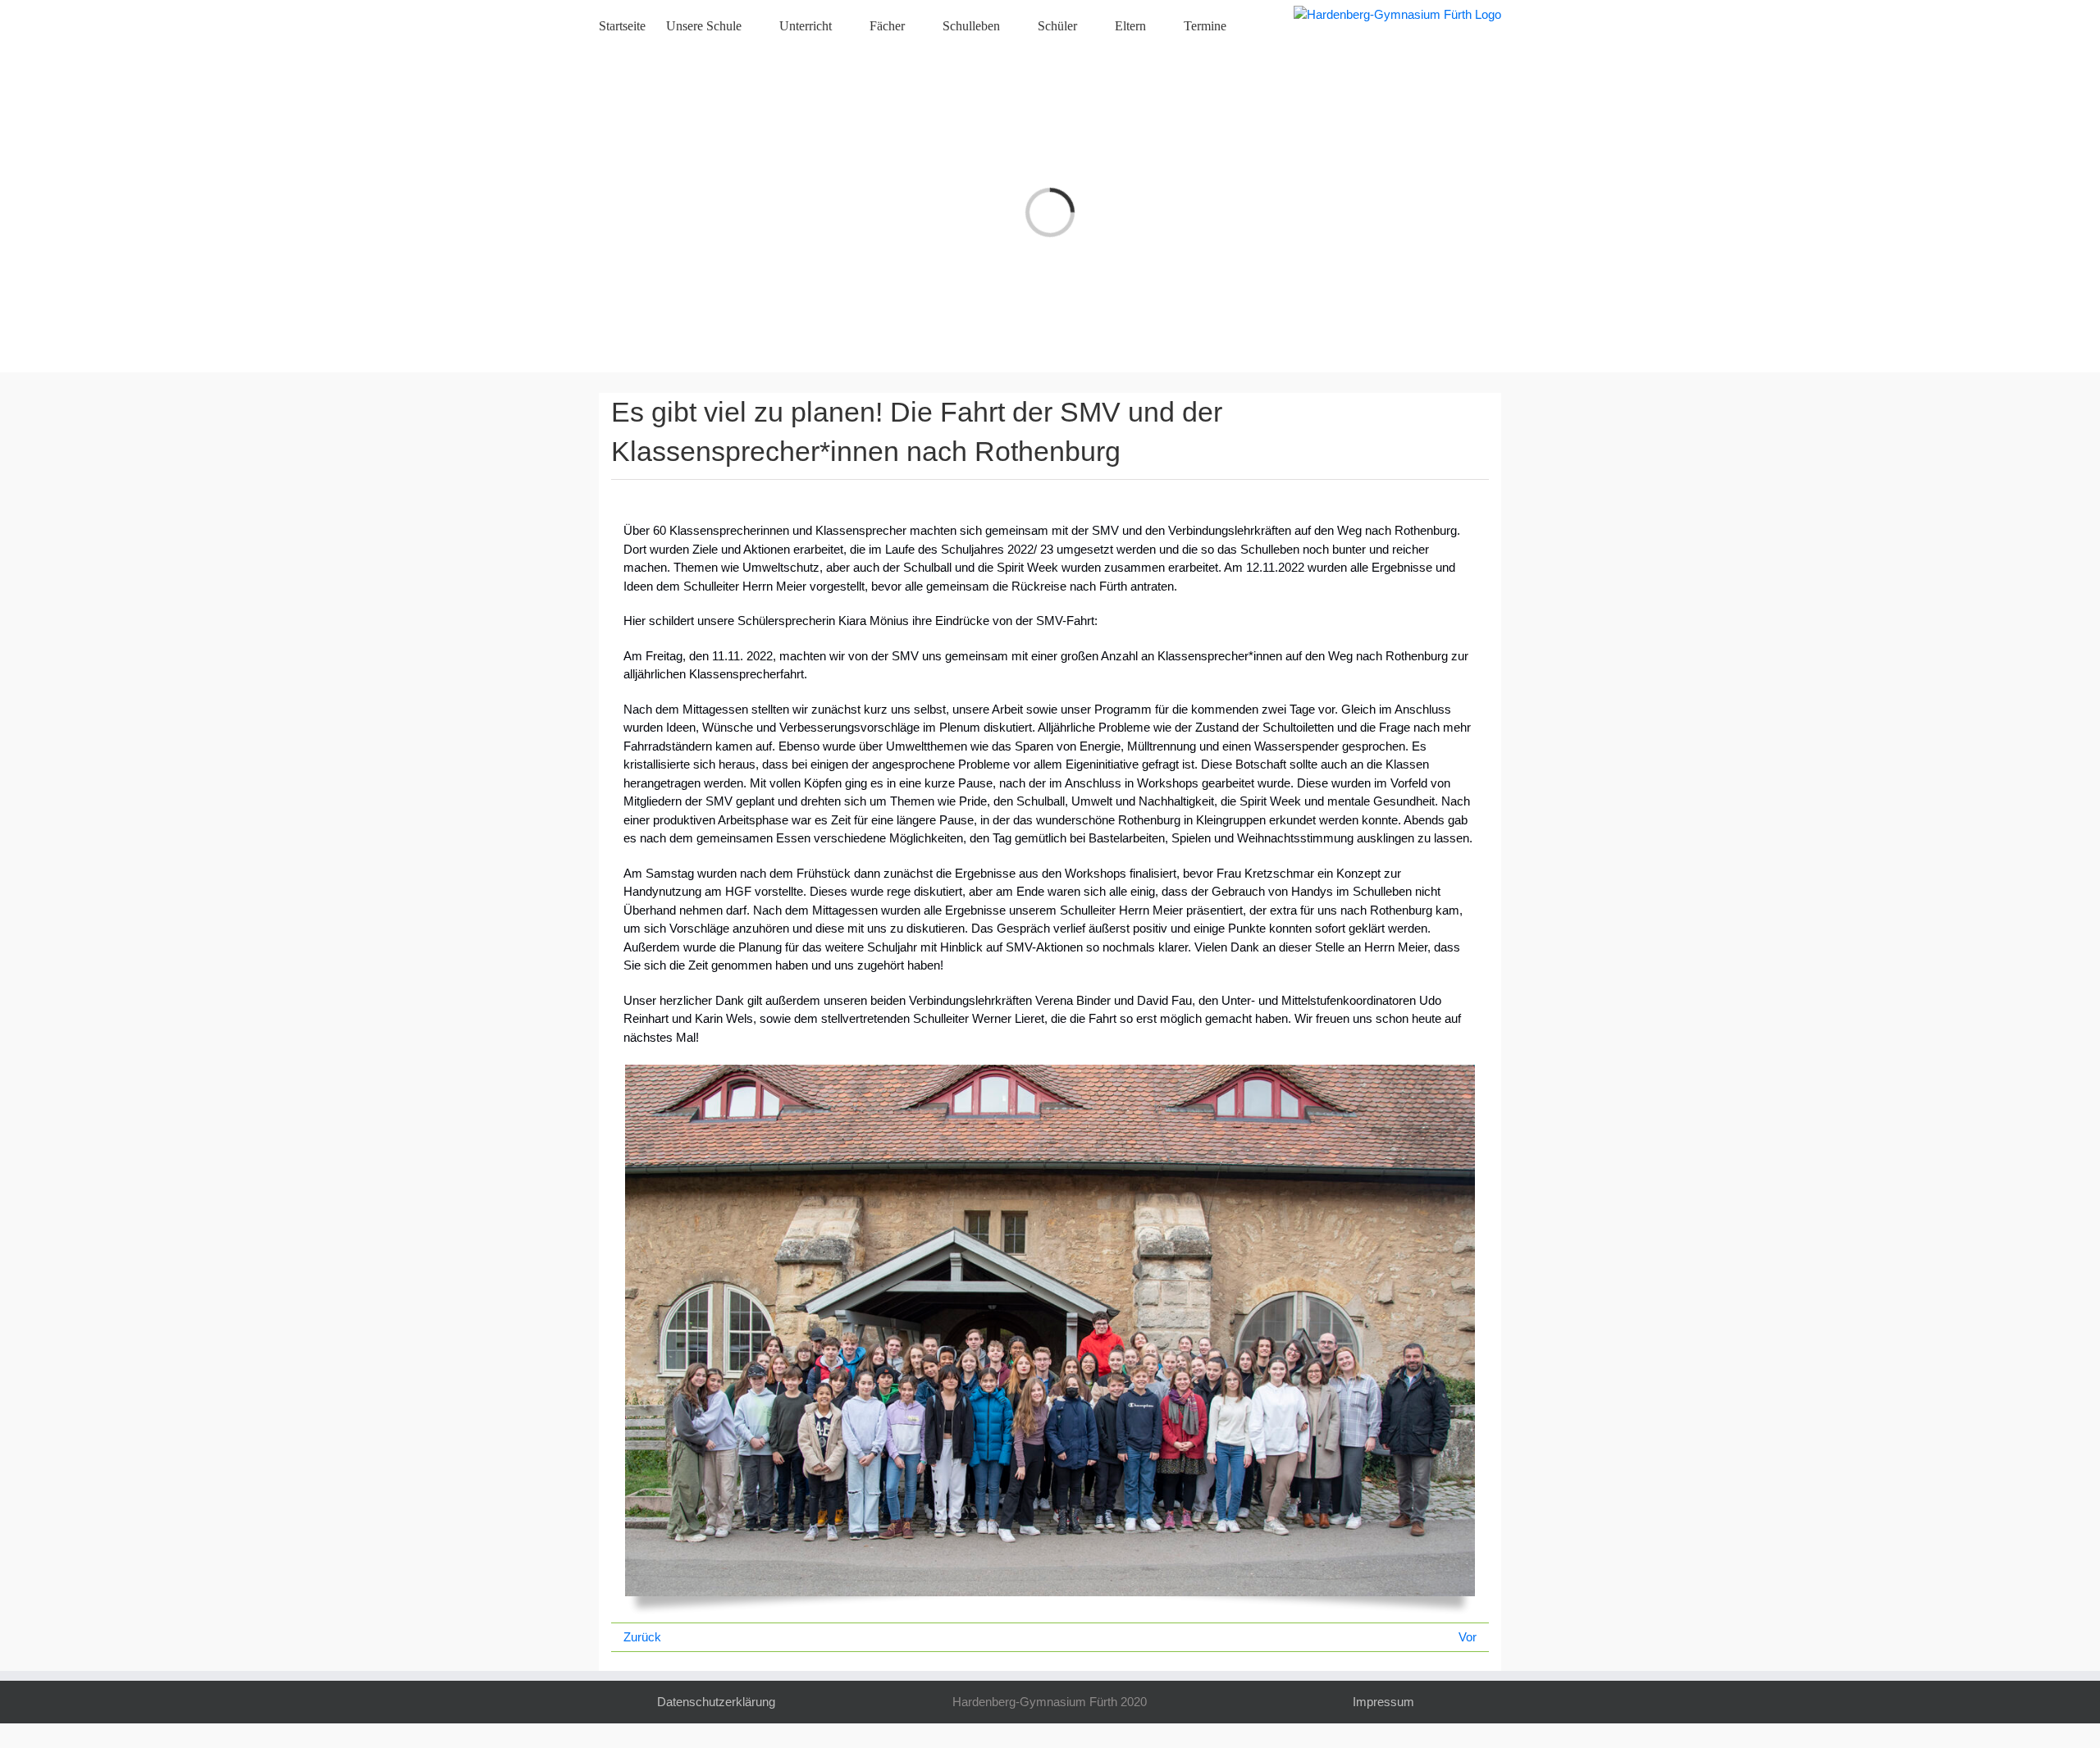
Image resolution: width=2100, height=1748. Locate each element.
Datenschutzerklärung (716, 1702)
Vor (1468, 1637)
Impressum (1383, 1702)
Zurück (642, 1637)
